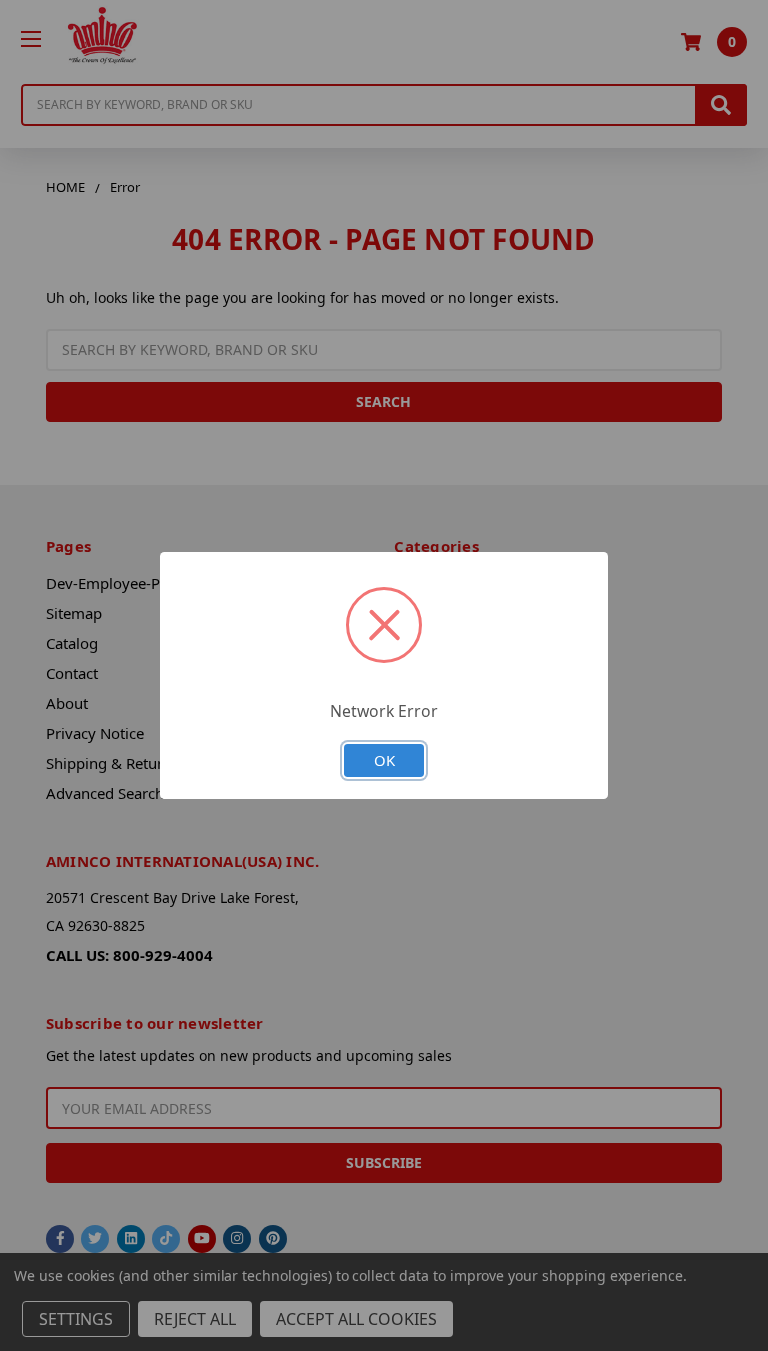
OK (384, 760)
